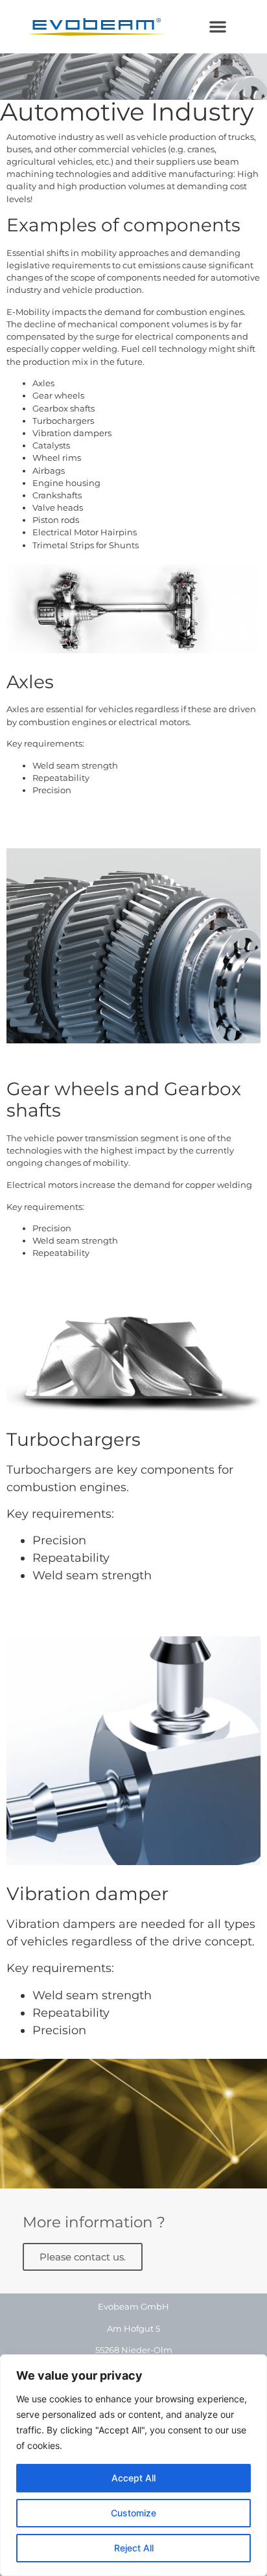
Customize (133, 2513)
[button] (218, 27)
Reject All (134, 2548)
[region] (133, 2465)
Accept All (133, 2478)
